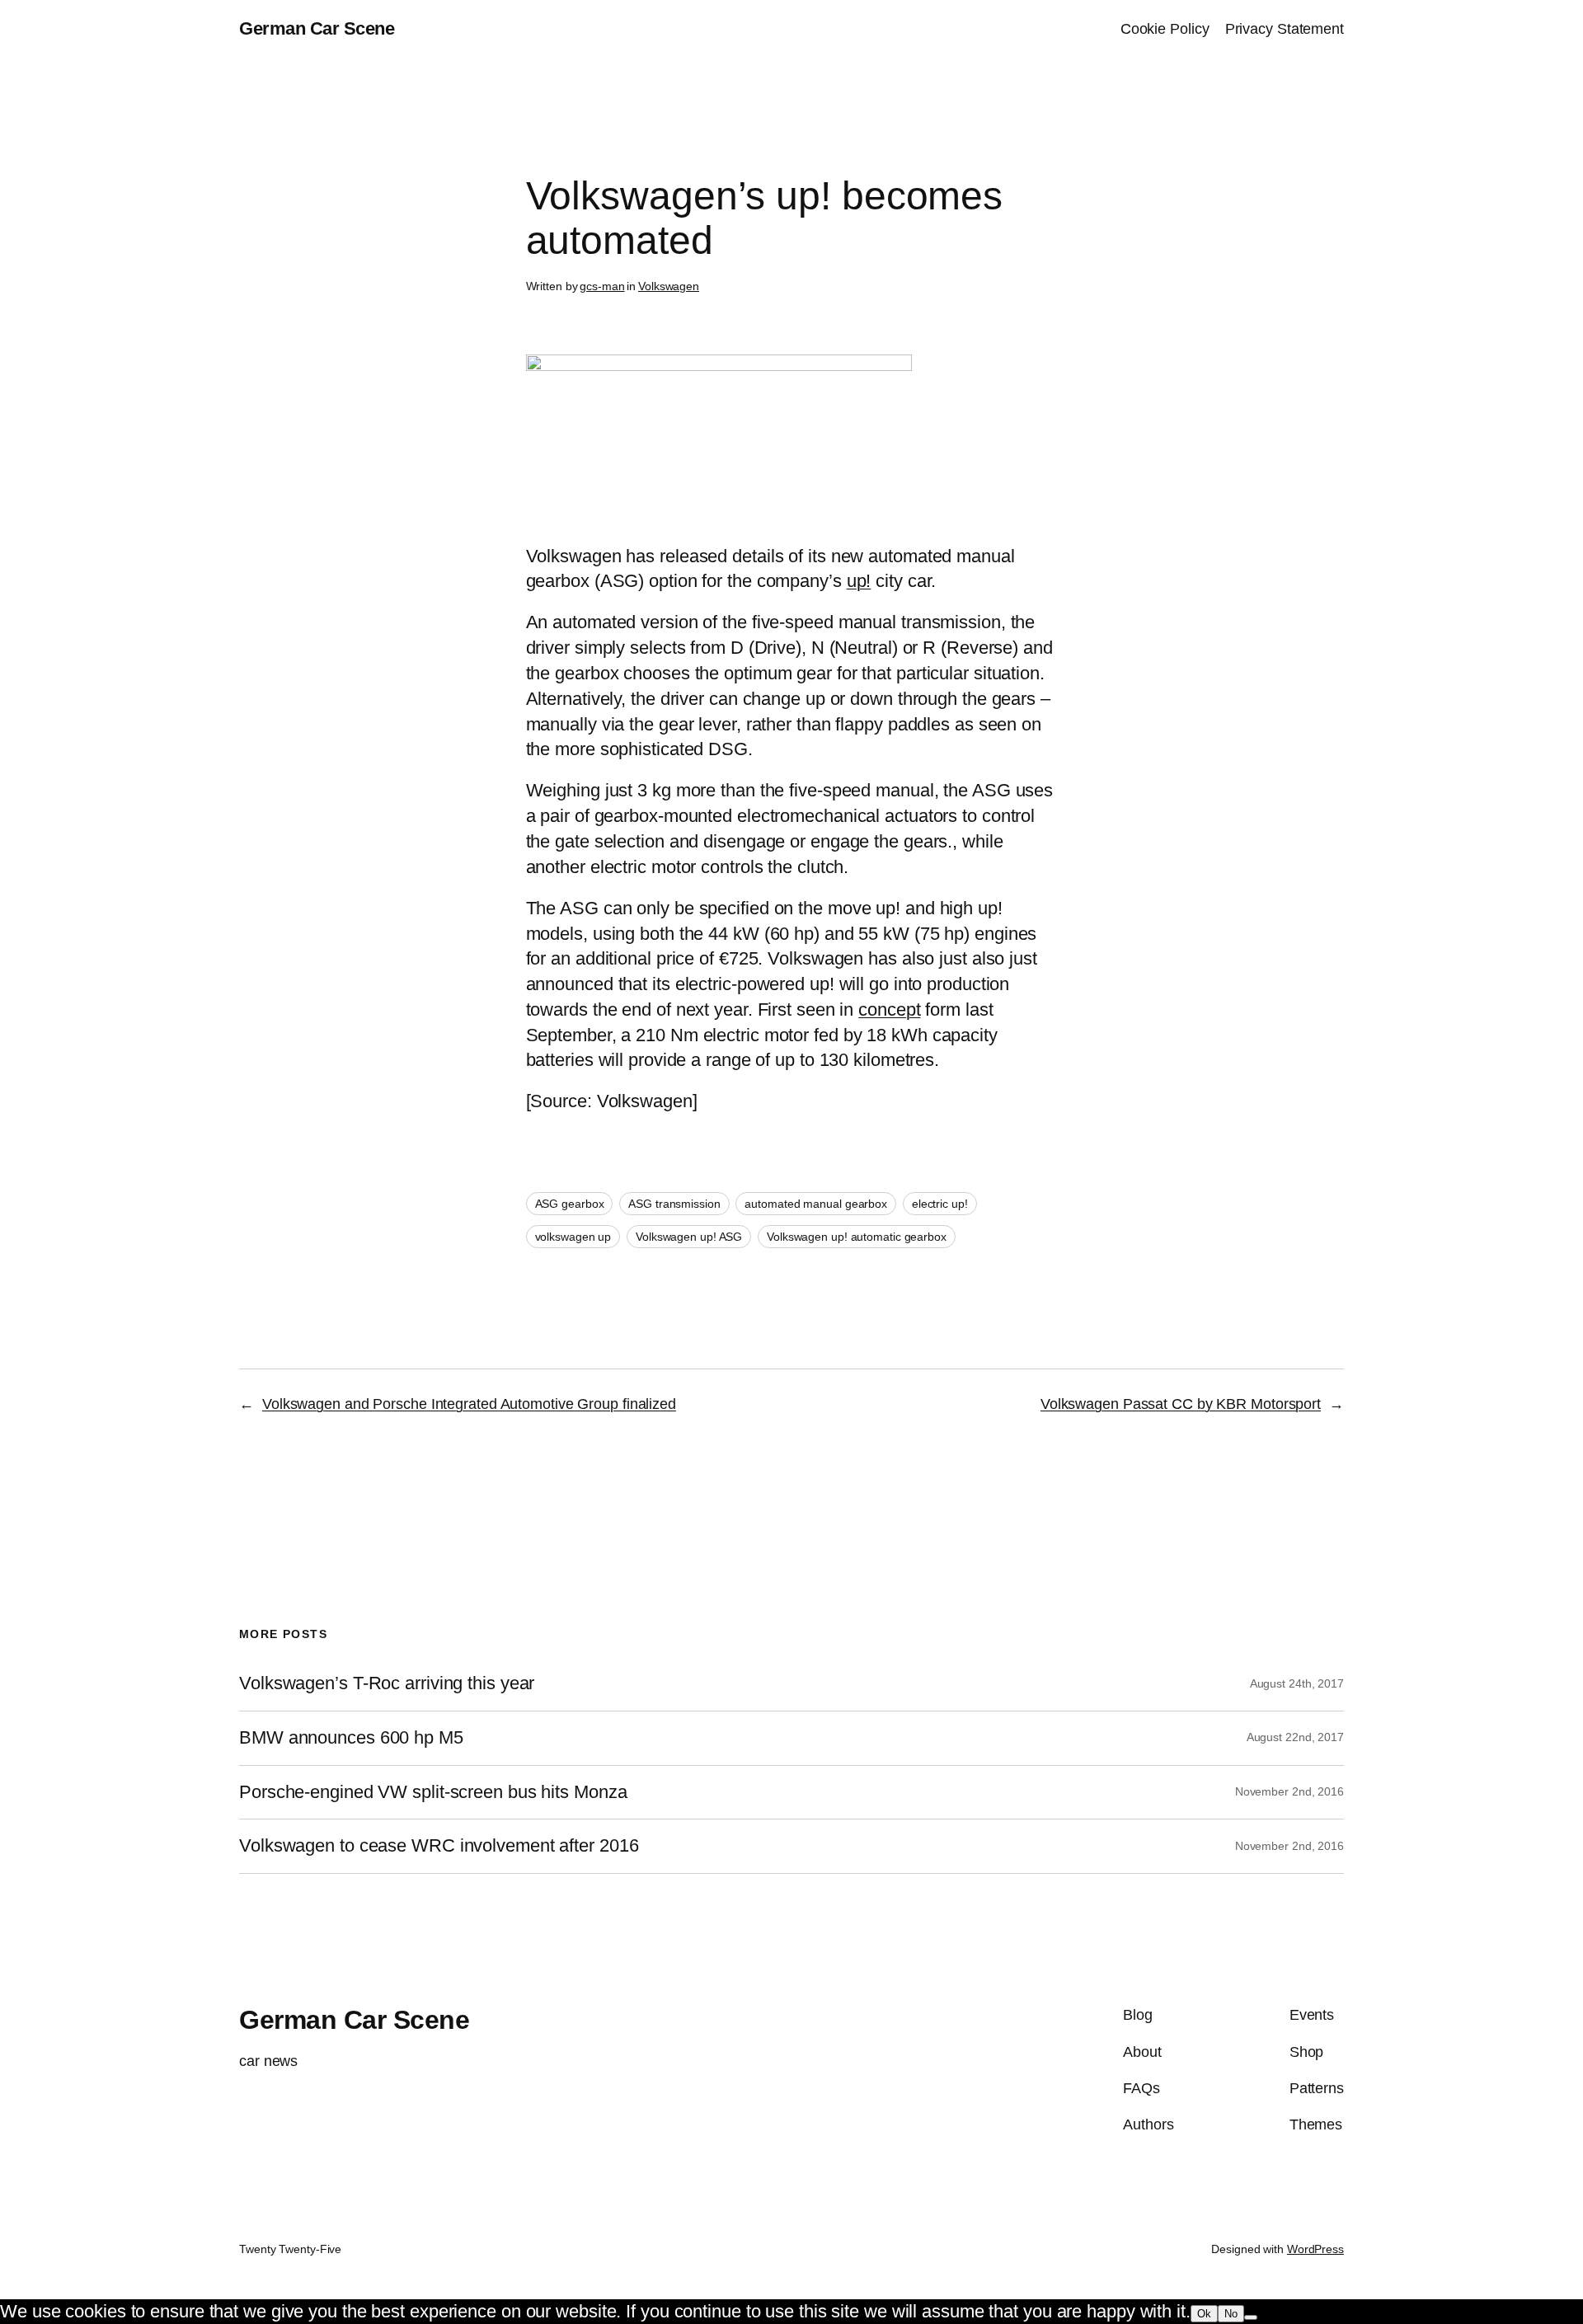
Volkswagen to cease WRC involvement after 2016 (439, 1846)
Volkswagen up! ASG (689, 1237)
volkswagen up (573, 1237)
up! (859, 581)
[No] (1251, 2317)
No (1231, 2314)
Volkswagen (669, 286)
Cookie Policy (1165, 29)
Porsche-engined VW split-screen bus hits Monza (433, 1792)
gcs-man (602, 286)
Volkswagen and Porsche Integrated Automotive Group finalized (469, 1404)
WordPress (1315, 2249)
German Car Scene (317, 28)
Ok (1204, 2314)
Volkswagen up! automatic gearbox (857, 1237)
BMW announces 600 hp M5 (351, 1738)
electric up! (940, 1204)
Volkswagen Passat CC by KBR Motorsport (1181, 1404)
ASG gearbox (570, 1204)
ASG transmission (674, 1204)
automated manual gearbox (816, 1204)
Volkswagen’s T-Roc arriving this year (387, 1683)
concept (889, 1009)
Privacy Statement (1285, 29)
